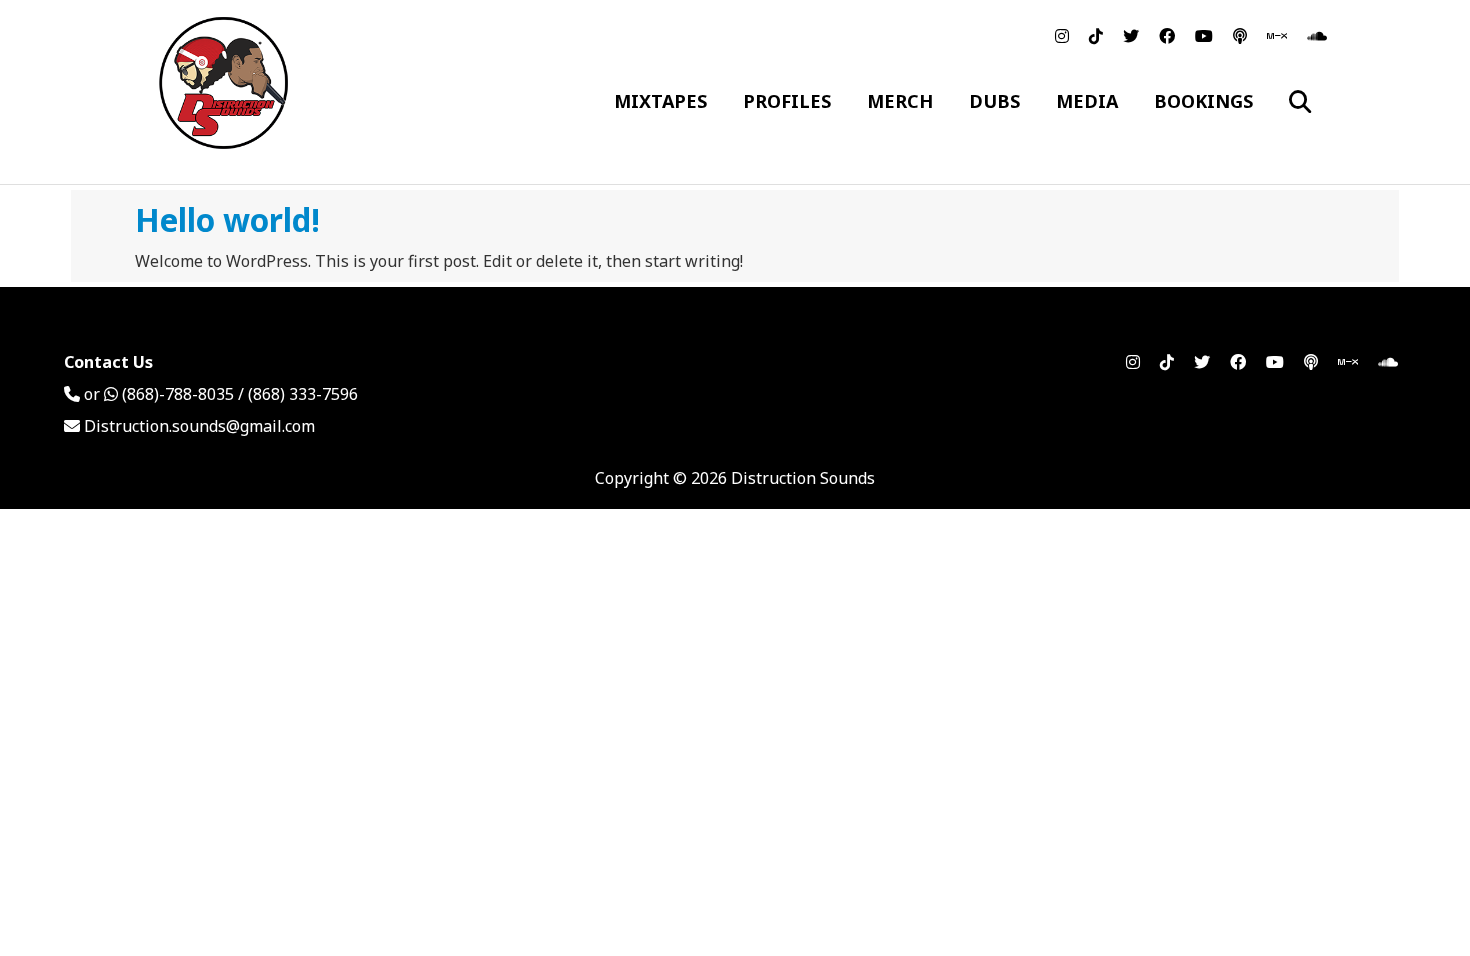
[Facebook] (1167, 36)
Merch (900, 101)
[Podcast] (1240, 36)
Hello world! (227, 219)
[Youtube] (1204, 36)
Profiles (787, 101)
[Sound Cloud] (1317, 36)
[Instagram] (1062, 36)
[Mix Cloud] (1277, 36)
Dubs (994, 101)
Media (1087, 101)
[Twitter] (1131, 36)
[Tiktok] (1096, 36)
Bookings (1203, 101)
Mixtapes (660, 101)
